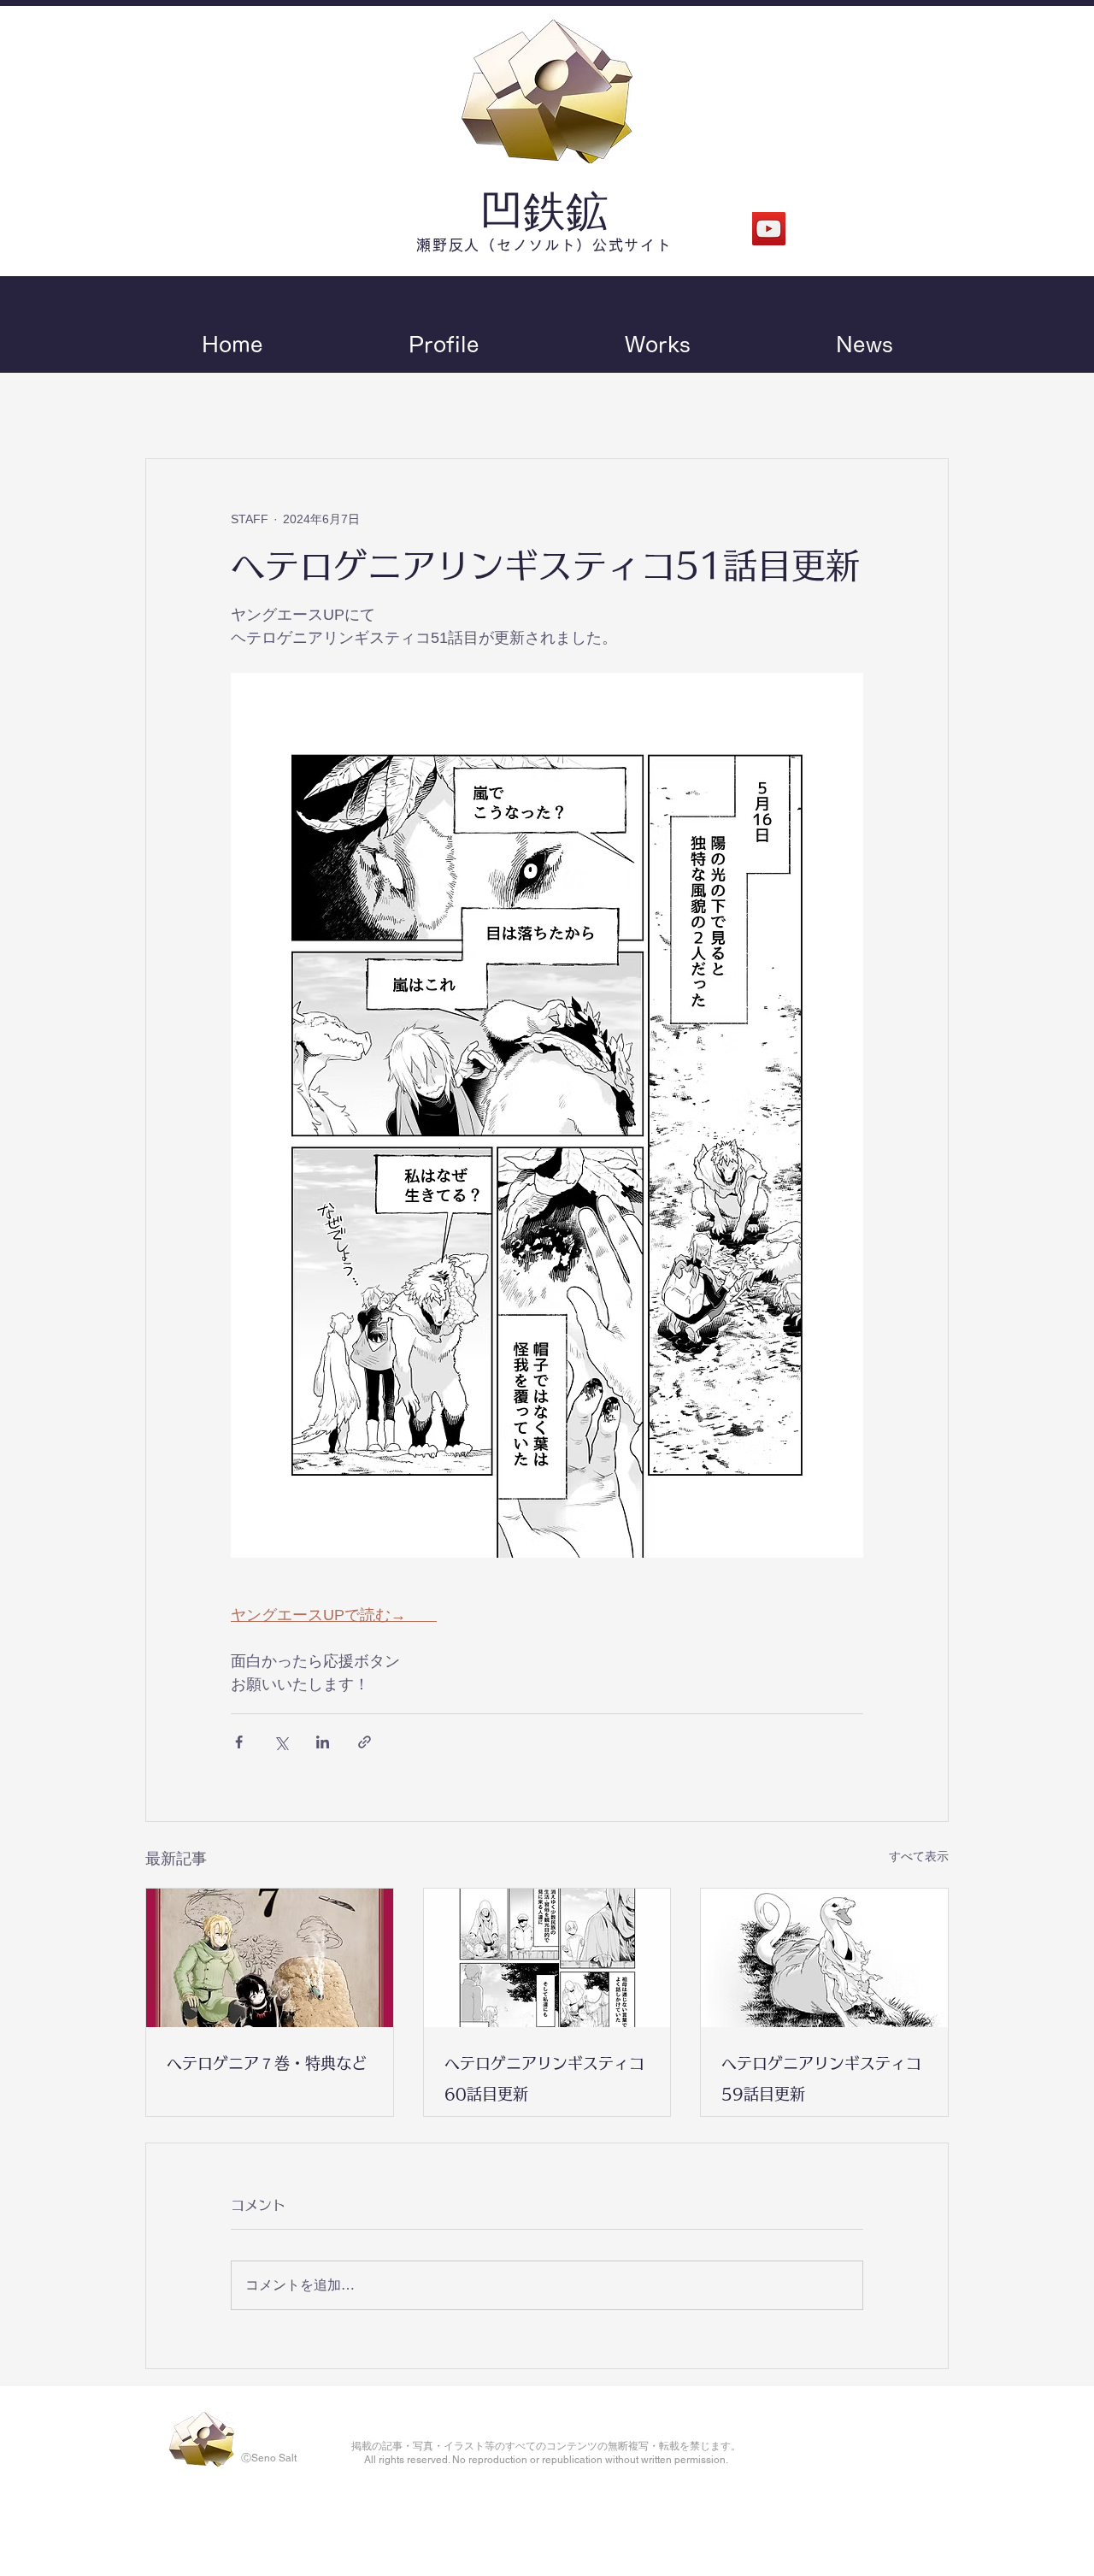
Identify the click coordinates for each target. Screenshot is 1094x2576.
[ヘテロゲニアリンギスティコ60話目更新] (547, 1958)
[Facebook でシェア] (239, 1742)
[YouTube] (769, 229)
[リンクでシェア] (365, 1742)
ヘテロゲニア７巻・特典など (267, 2063)
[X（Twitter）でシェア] (281, 1742)
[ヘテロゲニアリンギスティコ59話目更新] (824, 1958)
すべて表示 (919, 1856)
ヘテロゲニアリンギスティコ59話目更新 (821, 2078)
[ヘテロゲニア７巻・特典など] (270, 1958)
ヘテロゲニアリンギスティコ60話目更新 (544, 2078)
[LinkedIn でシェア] (323, 1742)
